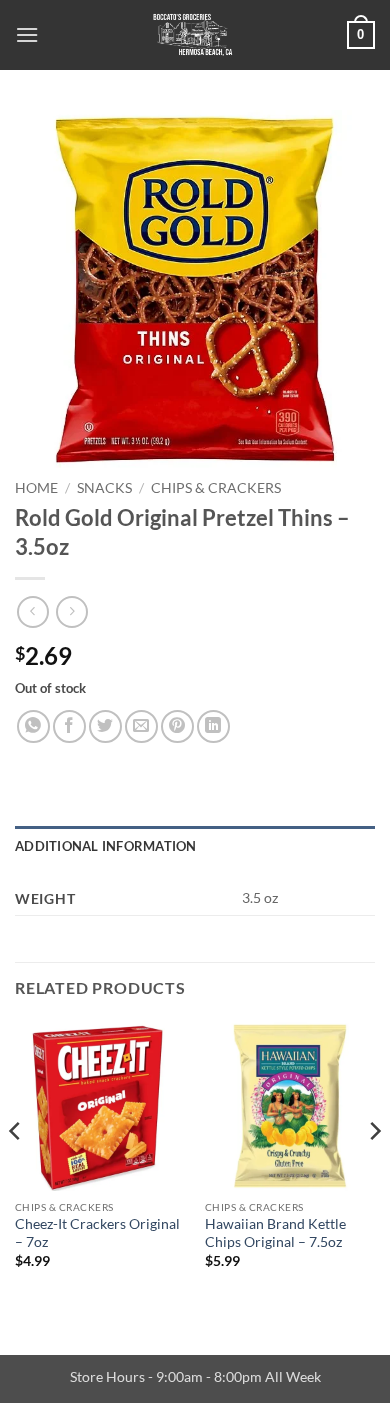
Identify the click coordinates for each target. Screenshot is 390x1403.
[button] (27, 34)
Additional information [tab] (106, 846)
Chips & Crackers (216, 488)
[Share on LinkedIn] (213, 726)
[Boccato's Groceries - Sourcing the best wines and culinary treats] (193, 35)
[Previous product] (71, 611)
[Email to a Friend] (141, 726)
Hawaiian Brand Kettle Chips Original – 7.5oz (275, 1233)
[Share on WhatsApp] (33, 726)
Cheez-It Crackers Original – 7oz (97, 1233)
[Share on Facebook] (69, 726)
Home (36, 488)
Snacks (104, 488)
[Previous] (16, 1171)
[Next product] (32, 611)
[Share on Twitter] (105, 726)
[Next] (374, 1171)
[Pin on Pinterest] (177, 726)
